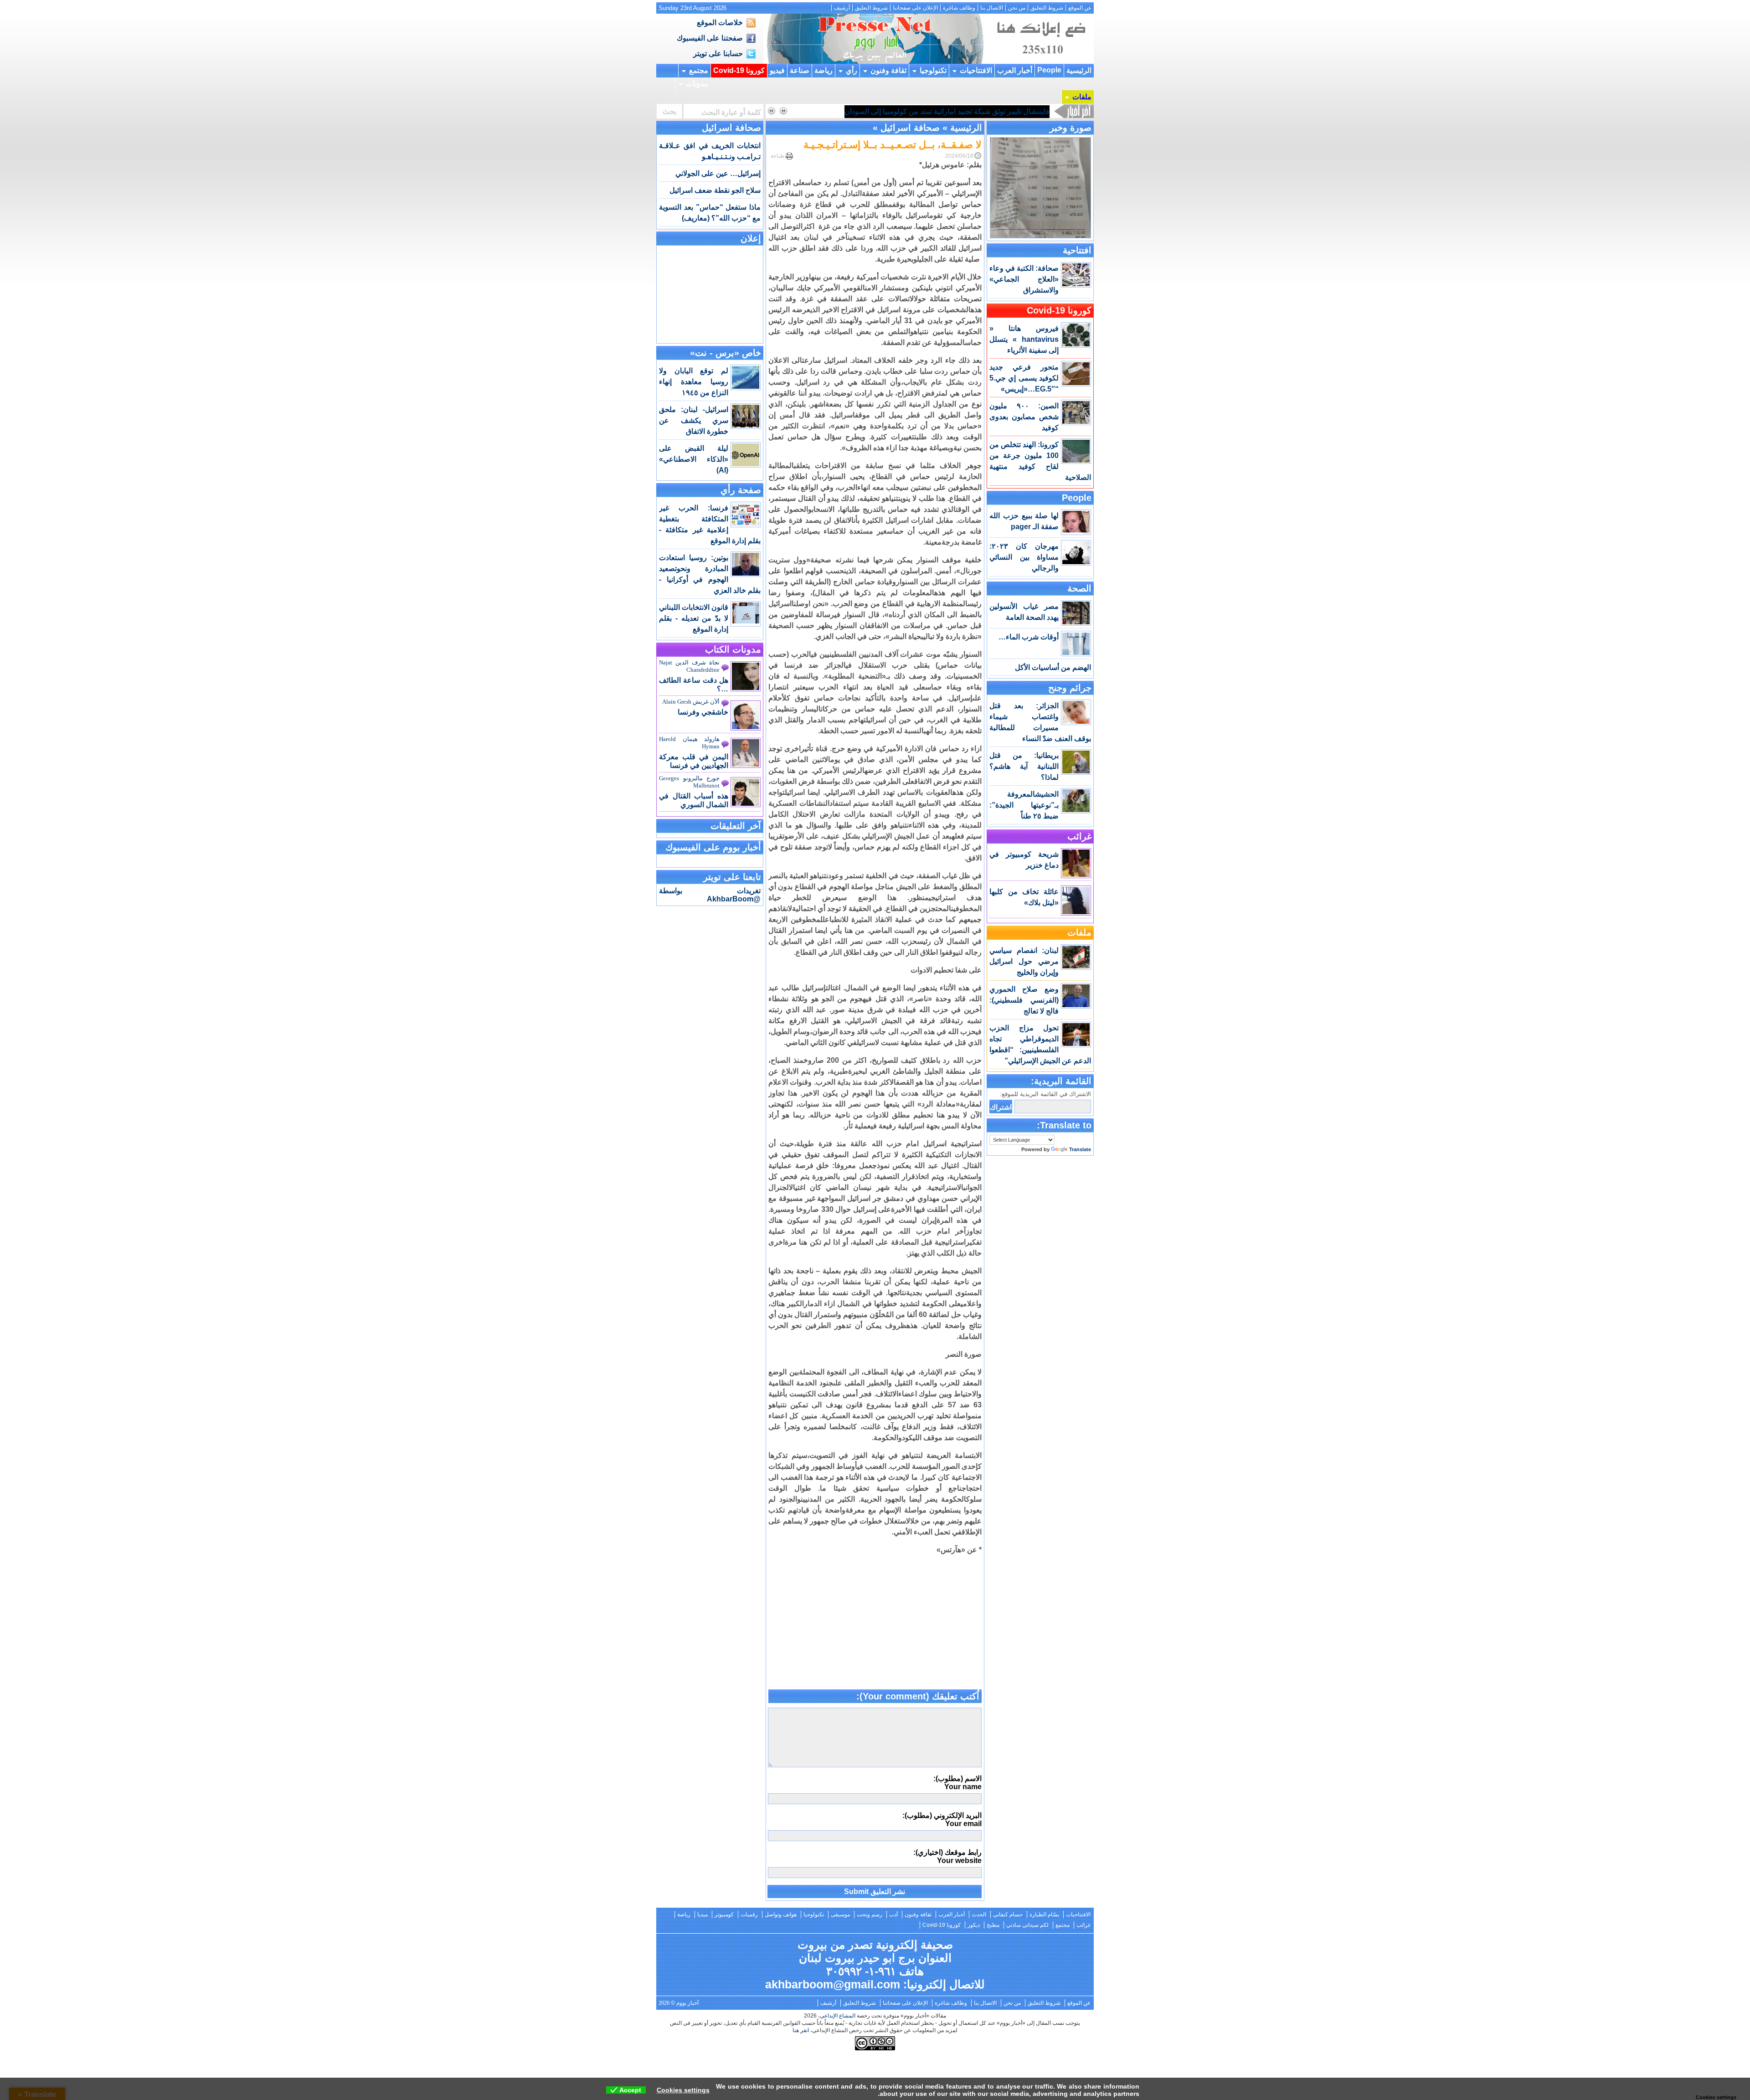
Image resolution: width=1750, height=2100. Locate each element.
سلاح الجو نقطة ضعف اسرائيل (715, 190)
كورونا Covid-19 (739, 70)
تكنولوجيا (933, 70)
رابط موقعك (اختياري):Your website (947, 1856)
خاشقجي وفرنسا (703, 712)
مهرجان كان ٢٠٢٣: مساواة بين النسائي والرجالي (1024, 557)
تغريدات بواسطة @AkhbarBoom (710, 895)
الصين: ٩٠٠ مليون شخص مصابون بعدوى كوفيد (1024, 417)
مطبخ (993, 1925)
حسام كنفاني (1008, 1915)
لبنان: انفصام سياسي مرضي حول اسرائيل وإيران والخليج (1024, 961)
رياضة (824, 70)
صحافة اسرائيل (910, 128)
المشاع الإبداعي (838, 2016)
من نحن (1017, 8)
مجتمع (699, 70)
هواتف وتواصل (781, 1915)
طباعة (778, 156)
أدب (893, 1915)
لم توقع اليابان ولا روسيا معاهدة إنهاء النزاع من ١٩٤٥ (694, 382)
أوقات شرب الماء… (1029, 637)
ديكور (974, 1925)
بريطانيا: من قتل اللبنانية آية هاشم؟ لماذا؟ (1024, 766)
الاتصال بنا (992, 8)
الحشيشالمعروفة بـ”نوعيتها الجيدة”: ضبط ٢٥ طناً (1024, 805)
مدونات (697, 84)
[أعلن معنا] (1040, 61)
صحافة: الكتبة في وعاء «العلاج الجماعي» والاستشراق (1024, 279)
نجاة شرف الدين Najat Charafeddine (689, 666)
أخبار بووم (875, 39)
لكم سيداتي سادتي (1027, 1925)
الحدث (979, 1915)
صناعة (800, 70)
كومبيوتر (724, 1915)
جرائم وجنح (1070, 688)
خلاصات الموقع (720, 23)
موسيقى (840, 1915)
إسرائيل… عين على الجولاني (718, 173)
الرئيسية (1079, 70)
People (1049, 70)
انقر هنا (801, 2030)
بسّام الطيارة (1044, 1915)
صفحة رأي (741, 490)
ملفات (1082, 97)
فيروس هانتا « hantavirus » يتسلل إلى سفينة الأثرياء (1024, 339)
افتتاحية (1077, 250)
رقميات (749, 1915)
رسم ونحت (870, 1915)
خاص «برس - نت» (726, 353)
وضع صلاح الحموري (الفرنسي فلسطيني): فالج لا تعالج (1024, 1000)
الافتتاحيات (976, 70)
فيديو (777, 70)
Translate (1080, 1149)
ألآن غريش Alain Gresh (691, 702)
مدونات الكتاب (733, 649)
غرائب (1079, 836)
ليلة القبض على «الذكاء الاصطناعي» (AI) (694, 459)
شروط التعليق (1047, 8)
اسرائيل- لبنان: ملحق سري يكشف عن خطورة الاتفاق (694, 420)
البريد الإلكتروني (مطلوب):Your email (942, 1819)
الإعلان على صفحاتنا (915, 8)
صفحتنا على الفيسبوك (710, 38)
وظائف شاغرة (959, 8)
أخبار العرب (1015, 70)
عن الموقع (1080, 8)
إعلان (751, 238)
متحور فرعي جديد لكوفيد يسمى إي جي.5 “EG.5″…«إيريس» (1024, 378)
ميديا (703, 1915)
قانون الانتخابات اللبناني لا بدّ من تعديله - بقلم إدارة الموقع (694, 618)
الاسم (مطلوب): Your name (957, 1783)
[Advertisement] (875, 1626)
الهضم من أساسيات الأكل (1053, 667)
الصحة (1079, 588)
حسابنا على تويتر (718, 54)
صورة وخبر (1071, 128)
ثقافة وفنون (888, 70)
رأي (852, 70)
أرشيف (842, 8)
